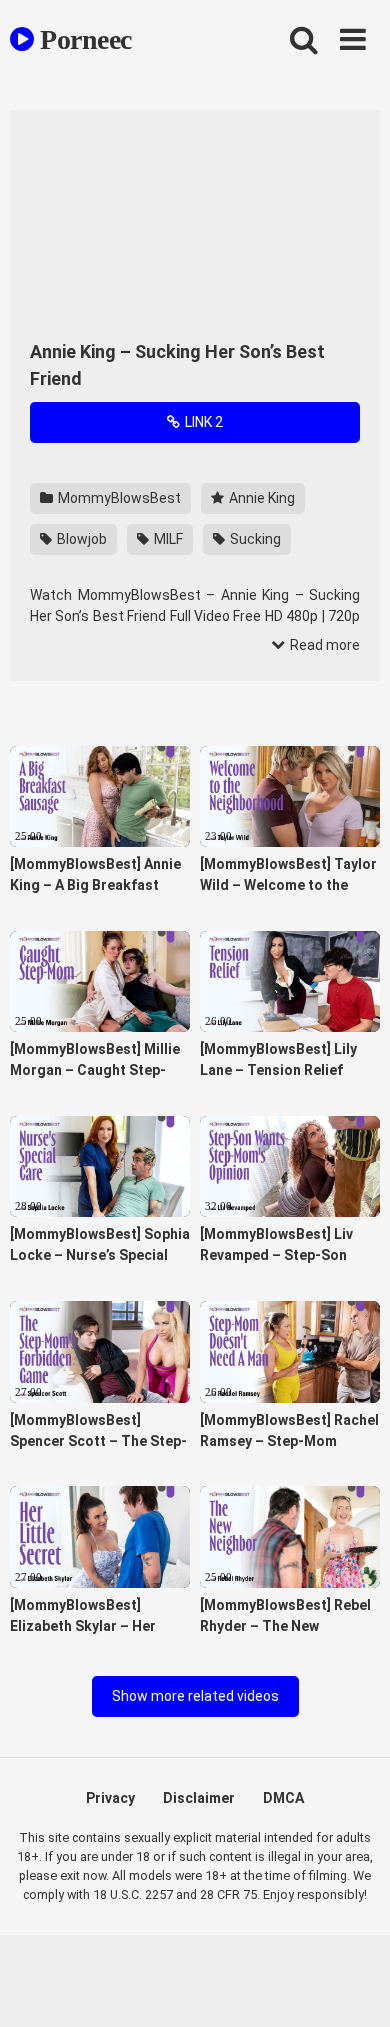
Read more (323, 645)
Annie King (260, 498)
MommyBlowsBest (118, 498)
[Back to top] (353, 1986)
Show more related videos (195, 1696)
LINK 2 (202, 422)
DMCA (283, 1798)
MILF (167, 539)
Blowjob (80, 539)
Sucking (254, 539)
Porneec (83, 39)
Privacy (110, 1798)
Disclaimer (199, 1798)
